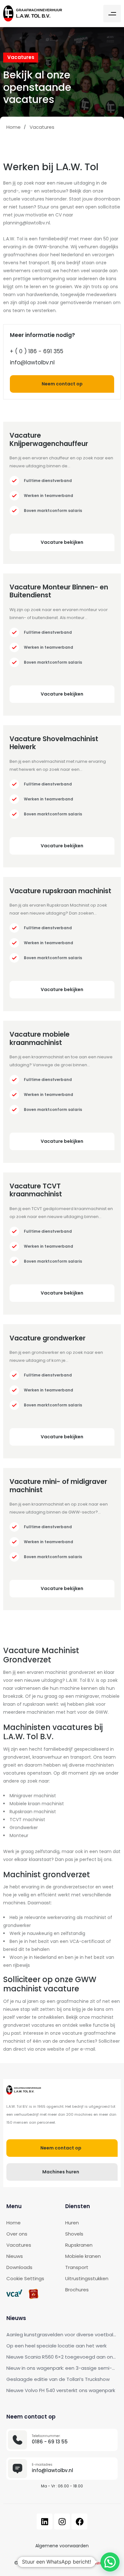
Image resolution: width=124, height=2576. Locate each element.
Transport (77, 2267)
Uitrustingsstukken (87, 2278)
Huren (72, 2223)
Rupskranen (79, 2245)
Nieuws (15, 2256)
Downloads (19, 2267)
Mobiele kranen (83, 2256)
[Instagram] (62, 2521)
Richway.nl (99, 2563)
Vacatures (19, 2245)
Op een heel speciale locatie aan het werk (56, 2346)
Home (14, 2223)
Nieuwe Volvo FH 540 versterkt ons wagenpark (61, 2390)
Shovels (74, 2234)
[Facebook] (79, 2521)
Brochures (77, 2290)
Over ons (17, 2234)
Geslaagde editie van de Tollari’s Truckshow (58, 2379)
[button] (112, 14)
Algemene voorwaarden (62, 2546)
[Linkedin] (45, 2521)
